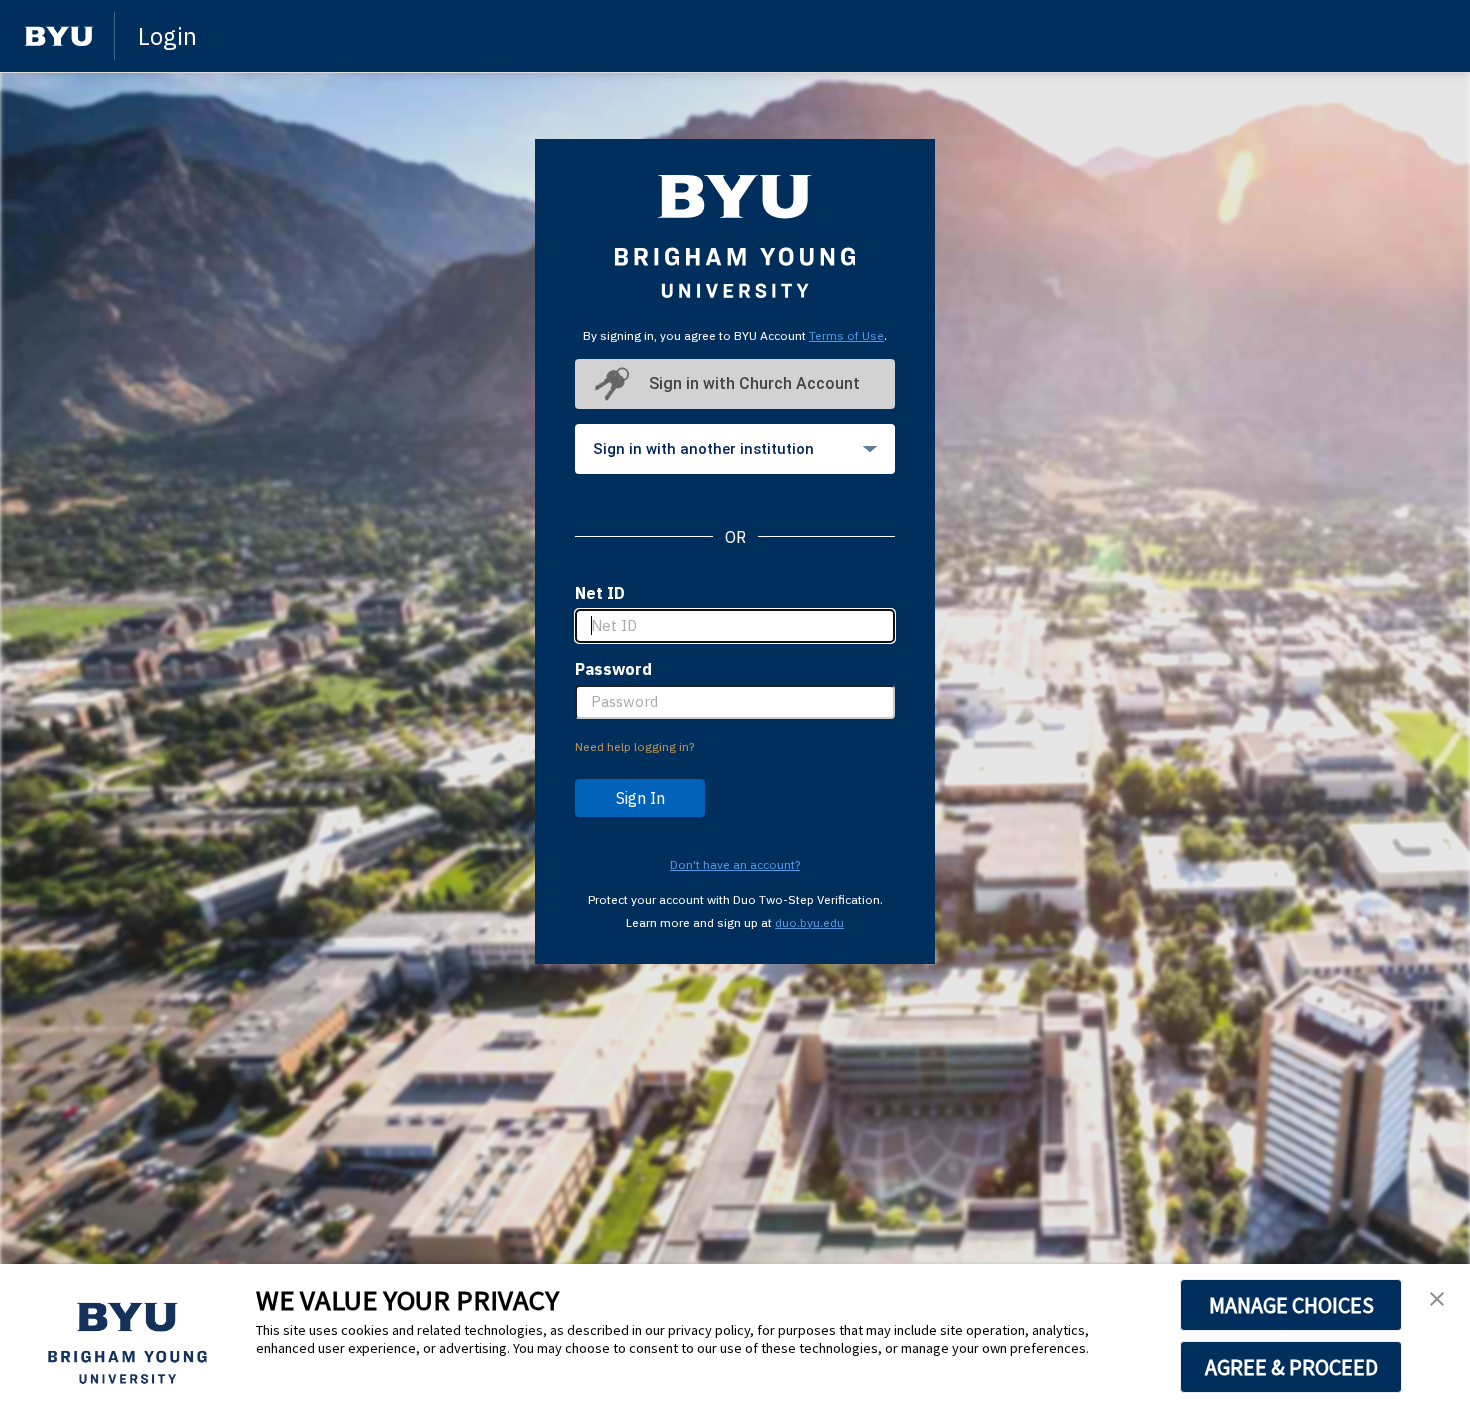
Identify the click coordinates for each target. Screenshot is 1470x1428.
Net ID (600, 593)
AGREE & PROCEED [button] (1291, 1367)
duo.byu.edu (809, 922)
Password (613, 669)
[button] (1437, 1300)
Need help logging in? (634, 746)
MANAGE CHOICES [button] (1291, 1305)
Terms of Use (846, 335)
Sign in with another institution (703, 449)
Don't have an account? (735, 864)
